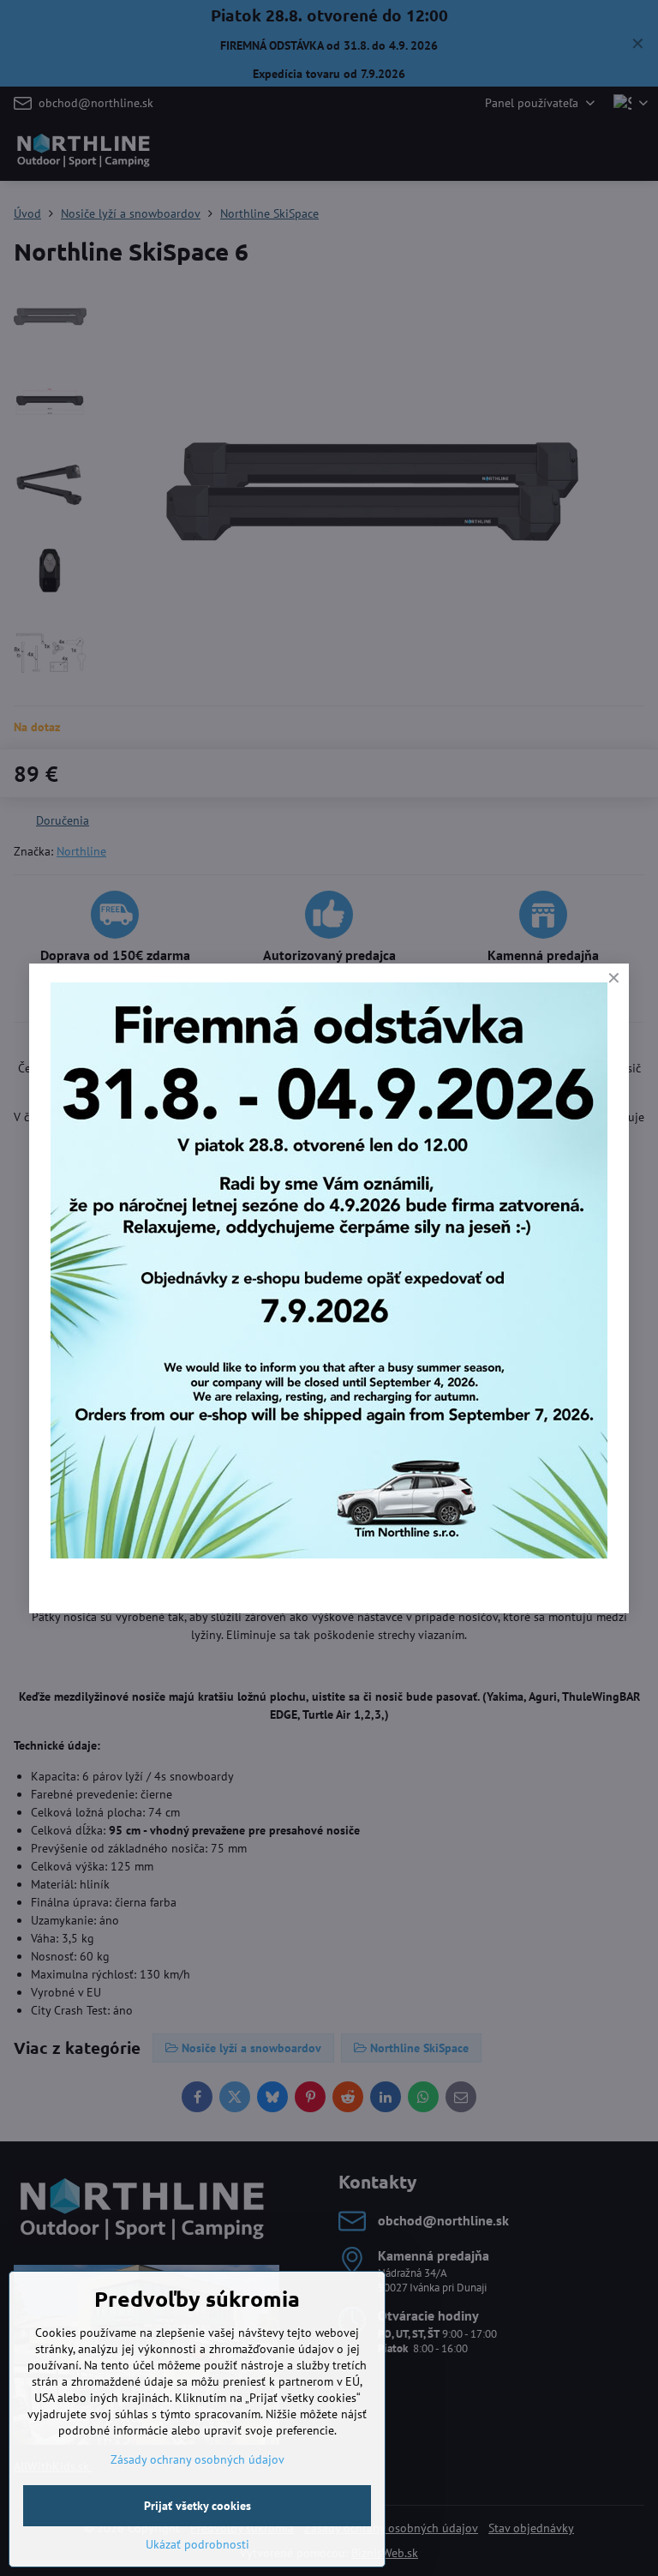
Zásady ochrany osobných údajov (197, 2459)
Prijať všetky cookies (197, 2506)
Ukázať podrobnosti (197, 2544)
